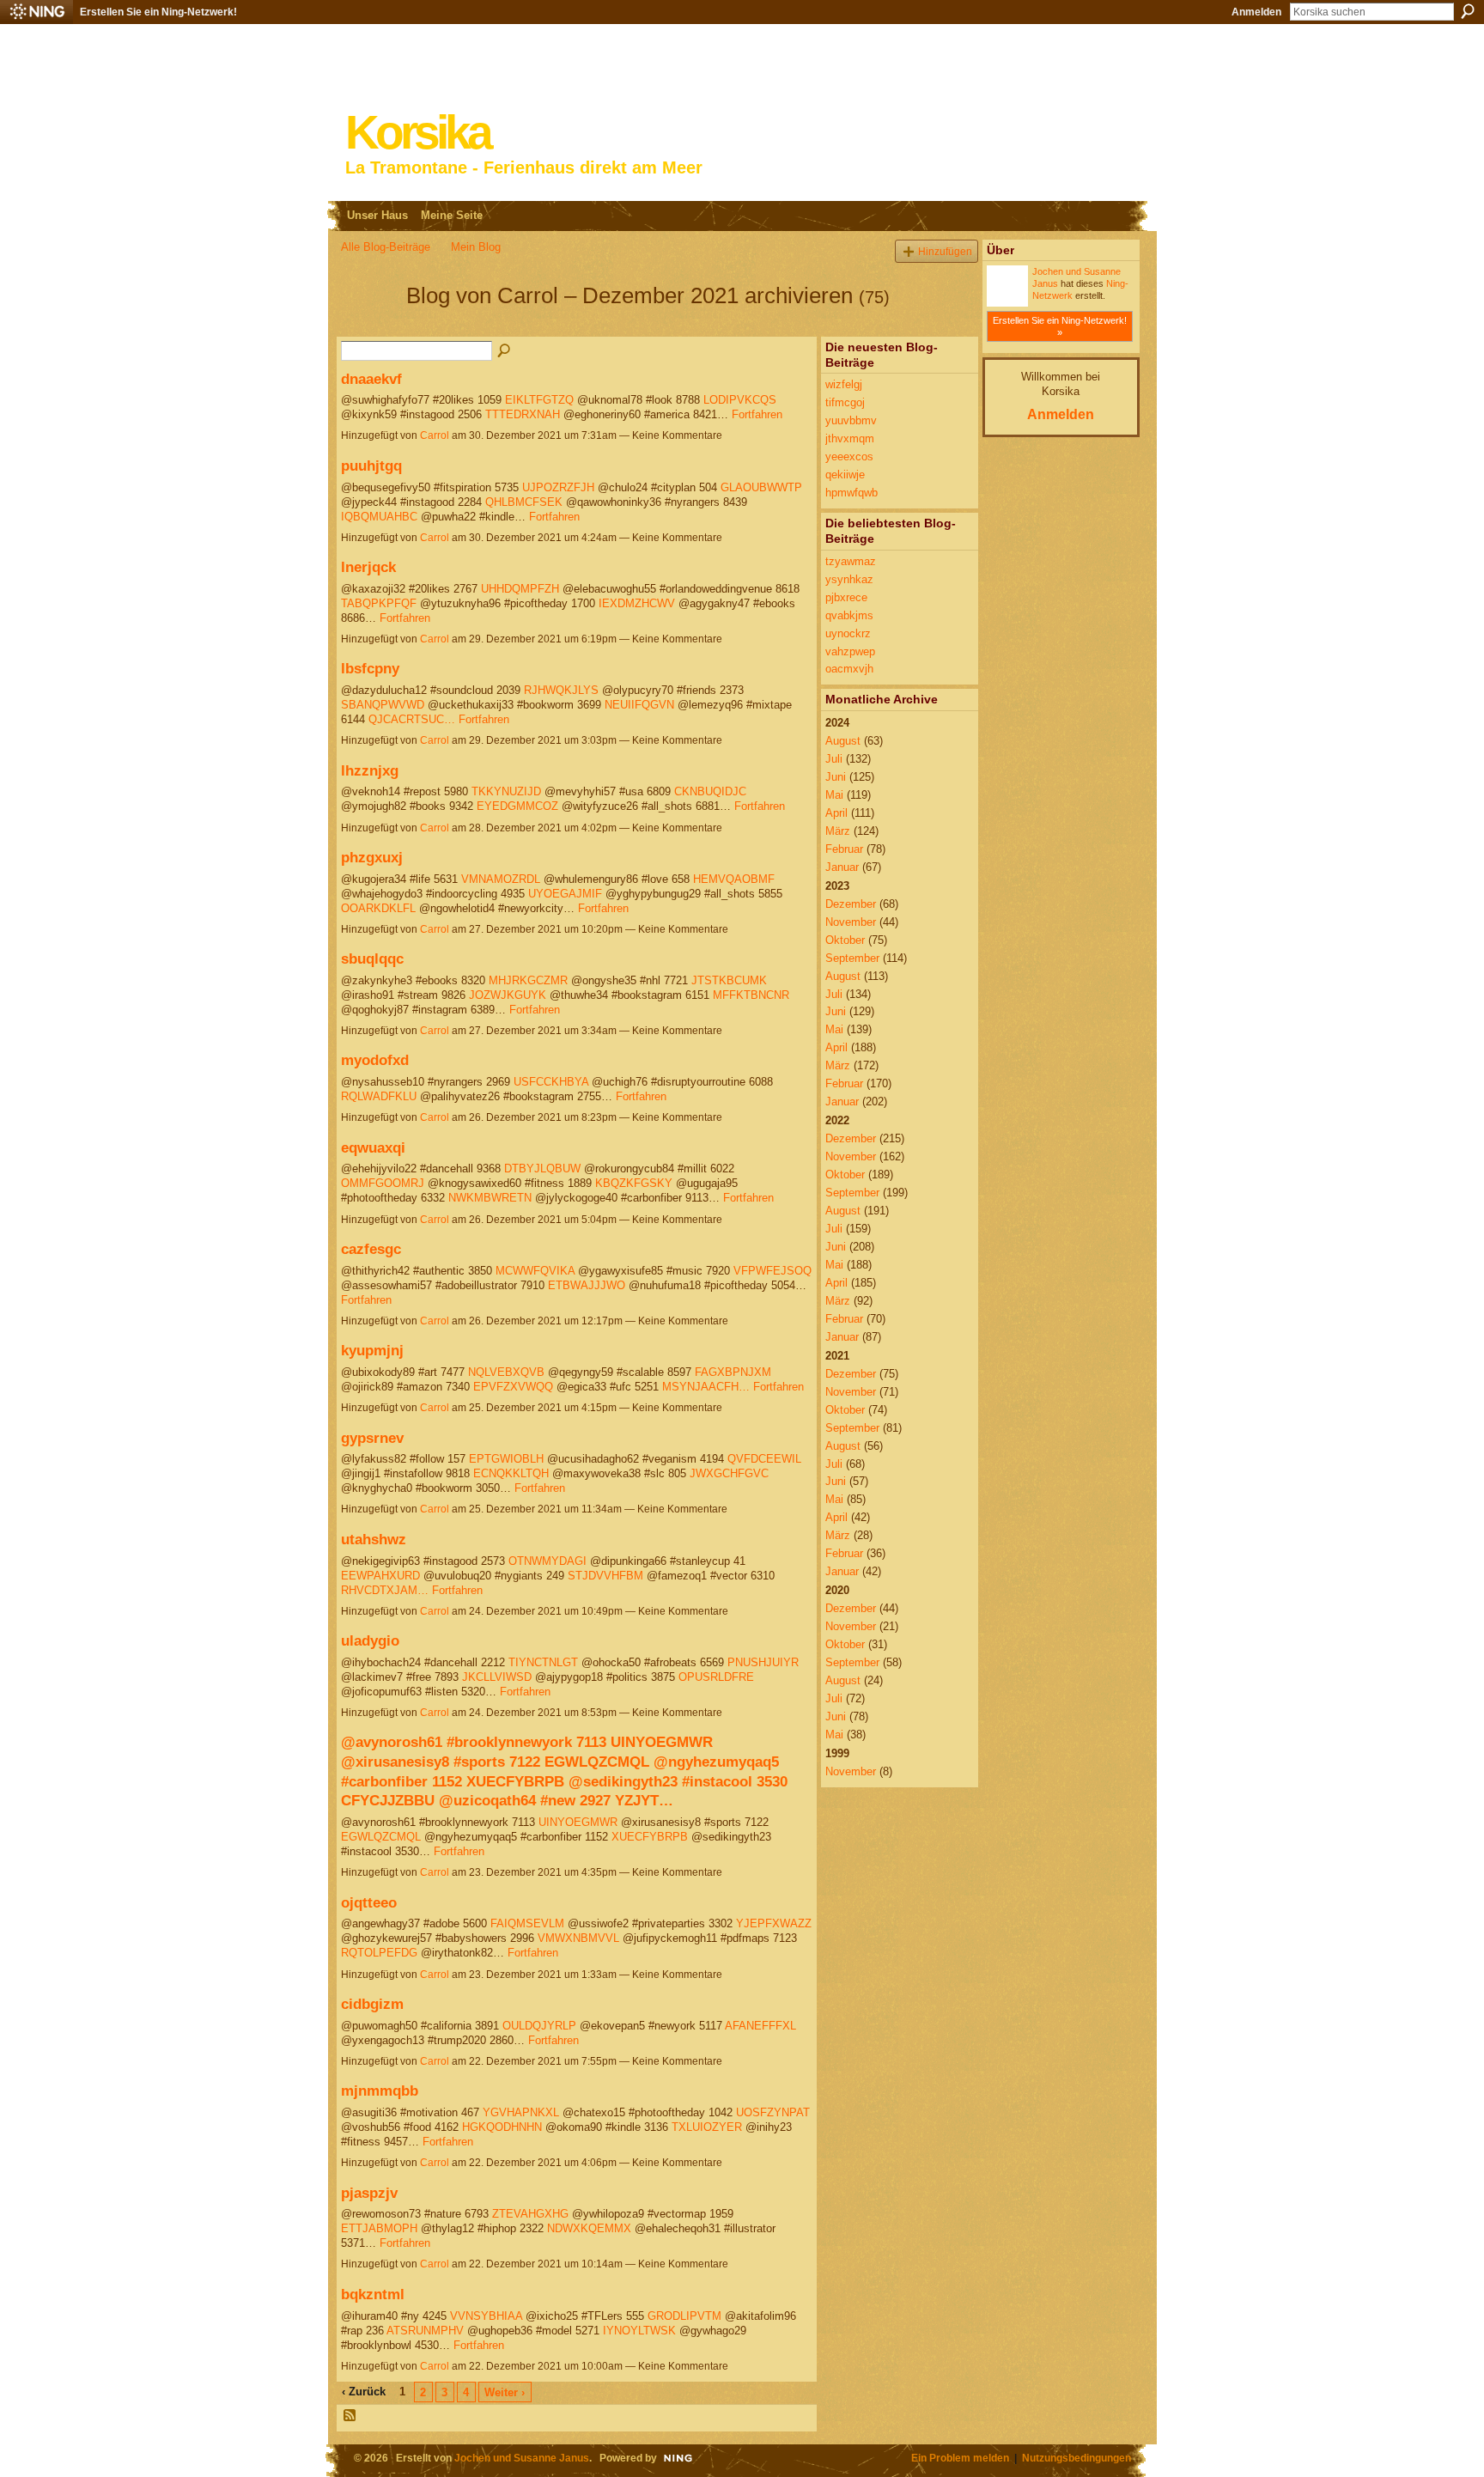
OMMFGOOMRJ (383, 1183)
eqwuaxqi (373, 1147)
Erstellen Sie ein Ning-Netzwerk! (158, 12)
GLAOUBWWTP (761, 487)
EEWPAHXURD (380, 1576)
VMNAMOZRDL (501, 879)
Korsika (417, 133)
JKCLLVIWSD (497, 1677)
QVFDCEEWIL (764, 1459)
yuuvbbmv (851, 420)
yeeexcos (849, 456)
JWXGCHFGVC (729, 1473)
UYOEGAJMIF (565, 894)
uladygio (370, 1640)
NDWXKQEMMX (589, 2228)
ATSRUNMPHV (425, 2331)
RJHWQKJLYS (561, 690)
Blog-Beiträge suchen (505, 351)
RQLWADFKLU (379, 1096)
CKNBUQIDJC (710, 791)
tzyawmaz (851, 561)
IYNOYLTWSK (639, 2331)
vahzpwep (850, 651)
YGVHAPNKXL (521, 2112)
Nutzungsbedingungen (1077, 2458)
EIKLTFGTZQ (539, 400)
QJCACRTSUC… (412, 719)
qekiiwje (845, 475)
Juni (836, 777)
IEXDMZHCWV (637, 603)
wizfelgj (844, 384)
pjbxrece (846, 597)
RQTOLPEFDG (379, 1953)
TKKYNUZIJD (506, 791)
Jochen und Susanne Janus (522, 2458)
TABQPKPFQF (379, 603)
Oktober (845, 940)
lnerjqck (368, 567)
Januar (842, 867)
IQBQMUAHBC (379, 517)
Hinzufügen (945, 251)
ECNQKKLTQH (511, 1473)
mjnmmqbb (380, 2091)
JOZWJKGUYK (508, 995)
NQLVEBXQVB (506, 1372)
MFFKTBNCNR (751, 995)
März (838, 831)
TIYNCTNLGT (543, 1662)
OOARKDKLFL (378, 908)
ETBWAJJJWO (587, 1285)
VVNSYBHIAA (486, 2316)
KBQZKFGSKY (634, 1183)
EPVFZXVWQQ (513, 1387)
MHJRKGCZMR (528, 980)
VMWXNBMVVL (578, 1938)
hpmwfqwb (851, 493)
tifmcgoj (845, 402)
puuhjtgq (371, 466)
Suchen (1468, 11)
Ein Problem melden (960, 2458)
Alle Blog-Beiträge (386, 247)
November (851, 922)
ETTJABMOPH (379, 2228)
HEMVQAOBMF (734, 879)
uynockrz (848, 633)
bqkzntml (373, 2294)
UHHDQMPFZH (520, 589)
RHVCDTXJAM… (385, 1590)
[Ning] (36, 12)
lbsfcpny (370, 668)
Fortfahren (757, 414)
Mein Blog (476, 247)
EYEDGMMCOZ (517, 806)
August (843, 741)
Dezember (851, 904)
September (852, 958)
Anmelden (1256, 12)
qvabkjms (849, 615)
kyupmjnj (372, 1350)
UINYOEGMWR (578, 1822)
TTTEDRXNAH (523, 414)
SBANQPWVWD (383, 705)
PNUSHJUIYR (763, 1662)
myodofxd (375, 1060)
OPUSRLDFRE (716, 1677)
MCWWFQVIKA (535, 1271)
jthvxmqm (850, 438)
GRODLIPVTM (684, 2316)
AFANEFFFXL (760, 2026)
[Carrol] (368, 326)
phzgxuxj (372, 857)
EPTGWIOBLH (506, 1459)
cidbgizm (372, 2004)
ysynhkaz (849, 579)
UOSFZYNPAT (773, 2112)
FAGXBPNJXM (733, 1372)
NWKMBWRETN (490, 1198)
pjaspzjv (369, 2193)
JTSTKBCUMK (729, 980)
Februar (844, 849)
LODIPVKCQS (740, 400)
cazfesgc (371, 1249)
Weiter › (505, 2392)
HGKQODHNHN (502, 2127)
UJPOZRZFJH (558, 487)
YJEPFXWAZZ (774, 1923)
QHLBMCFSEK (524, 502)
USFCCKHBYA (551, 1082)
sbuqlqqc (372, 959)
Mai (834, 795)
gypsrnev (372, 1438)
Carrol (435, 435)
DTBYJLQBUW (542, 1169)
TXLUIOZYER (707, 2127)
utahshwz (374, 1539)
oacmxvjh (849, 669)
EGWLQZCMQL (381, 1837)
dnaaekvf (371, 379)
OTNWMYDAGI (547, 1561)
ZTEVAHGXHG (530, 2214)
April (836, 813)
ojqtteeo (369, 1902)
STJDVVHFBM (605, 1576)
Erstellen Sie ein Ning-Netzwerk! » (1060, 326)
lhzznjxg (370, 770)
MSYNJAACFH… (706, 1387)
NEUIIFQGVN (639, 705)
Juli (834, 759)
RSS (350, 2416)
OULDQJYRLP (539, 2026)
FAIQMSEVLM (527, 1923)
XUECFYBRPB (650, 1837)
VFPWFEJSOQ (772, 1271)
